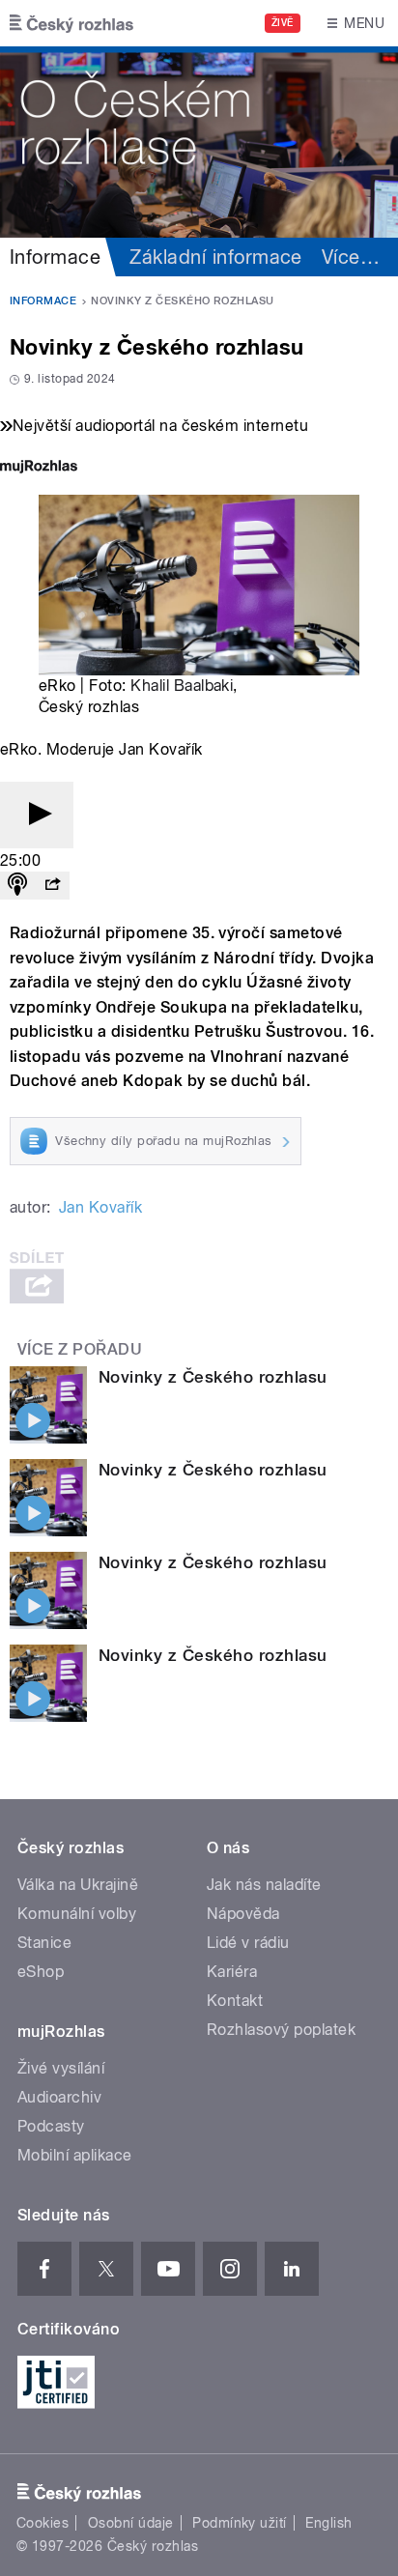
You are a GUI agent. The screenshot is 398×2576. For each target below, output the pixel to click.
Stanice (44, 1943)
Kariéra (232, 1972)
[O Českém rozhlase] (199, 142)
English (328, 2523)
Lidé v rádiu (248, 1943)
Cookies (43, 2523)
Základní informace (216, 257)
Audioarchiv (59, 2097)
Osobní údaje (131, 2523)
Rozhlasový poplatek (281, 2030)
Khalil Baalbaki (182, 686)
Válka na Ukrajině (78, 1885)
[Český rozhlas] (71, 23)
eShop (41, 1972)
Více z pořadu (80, 1349)
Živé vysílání (61, 2068)
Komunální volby (77, 1914)
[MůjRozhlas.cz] (39, 468)
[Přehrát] (37, 815)
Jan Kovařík (100, 1207)
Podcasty (51, 2126)
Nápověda (243, 1914)
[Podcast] (17, 886)
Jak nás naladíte (264, 1885)
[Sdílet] (52, 886)
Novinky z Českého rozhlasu (213, 1377)
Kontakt (235, 2001)
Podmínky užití (240, 2523)
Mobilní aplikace (75, 2155)
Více (351, 257)
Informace (55, 257)
